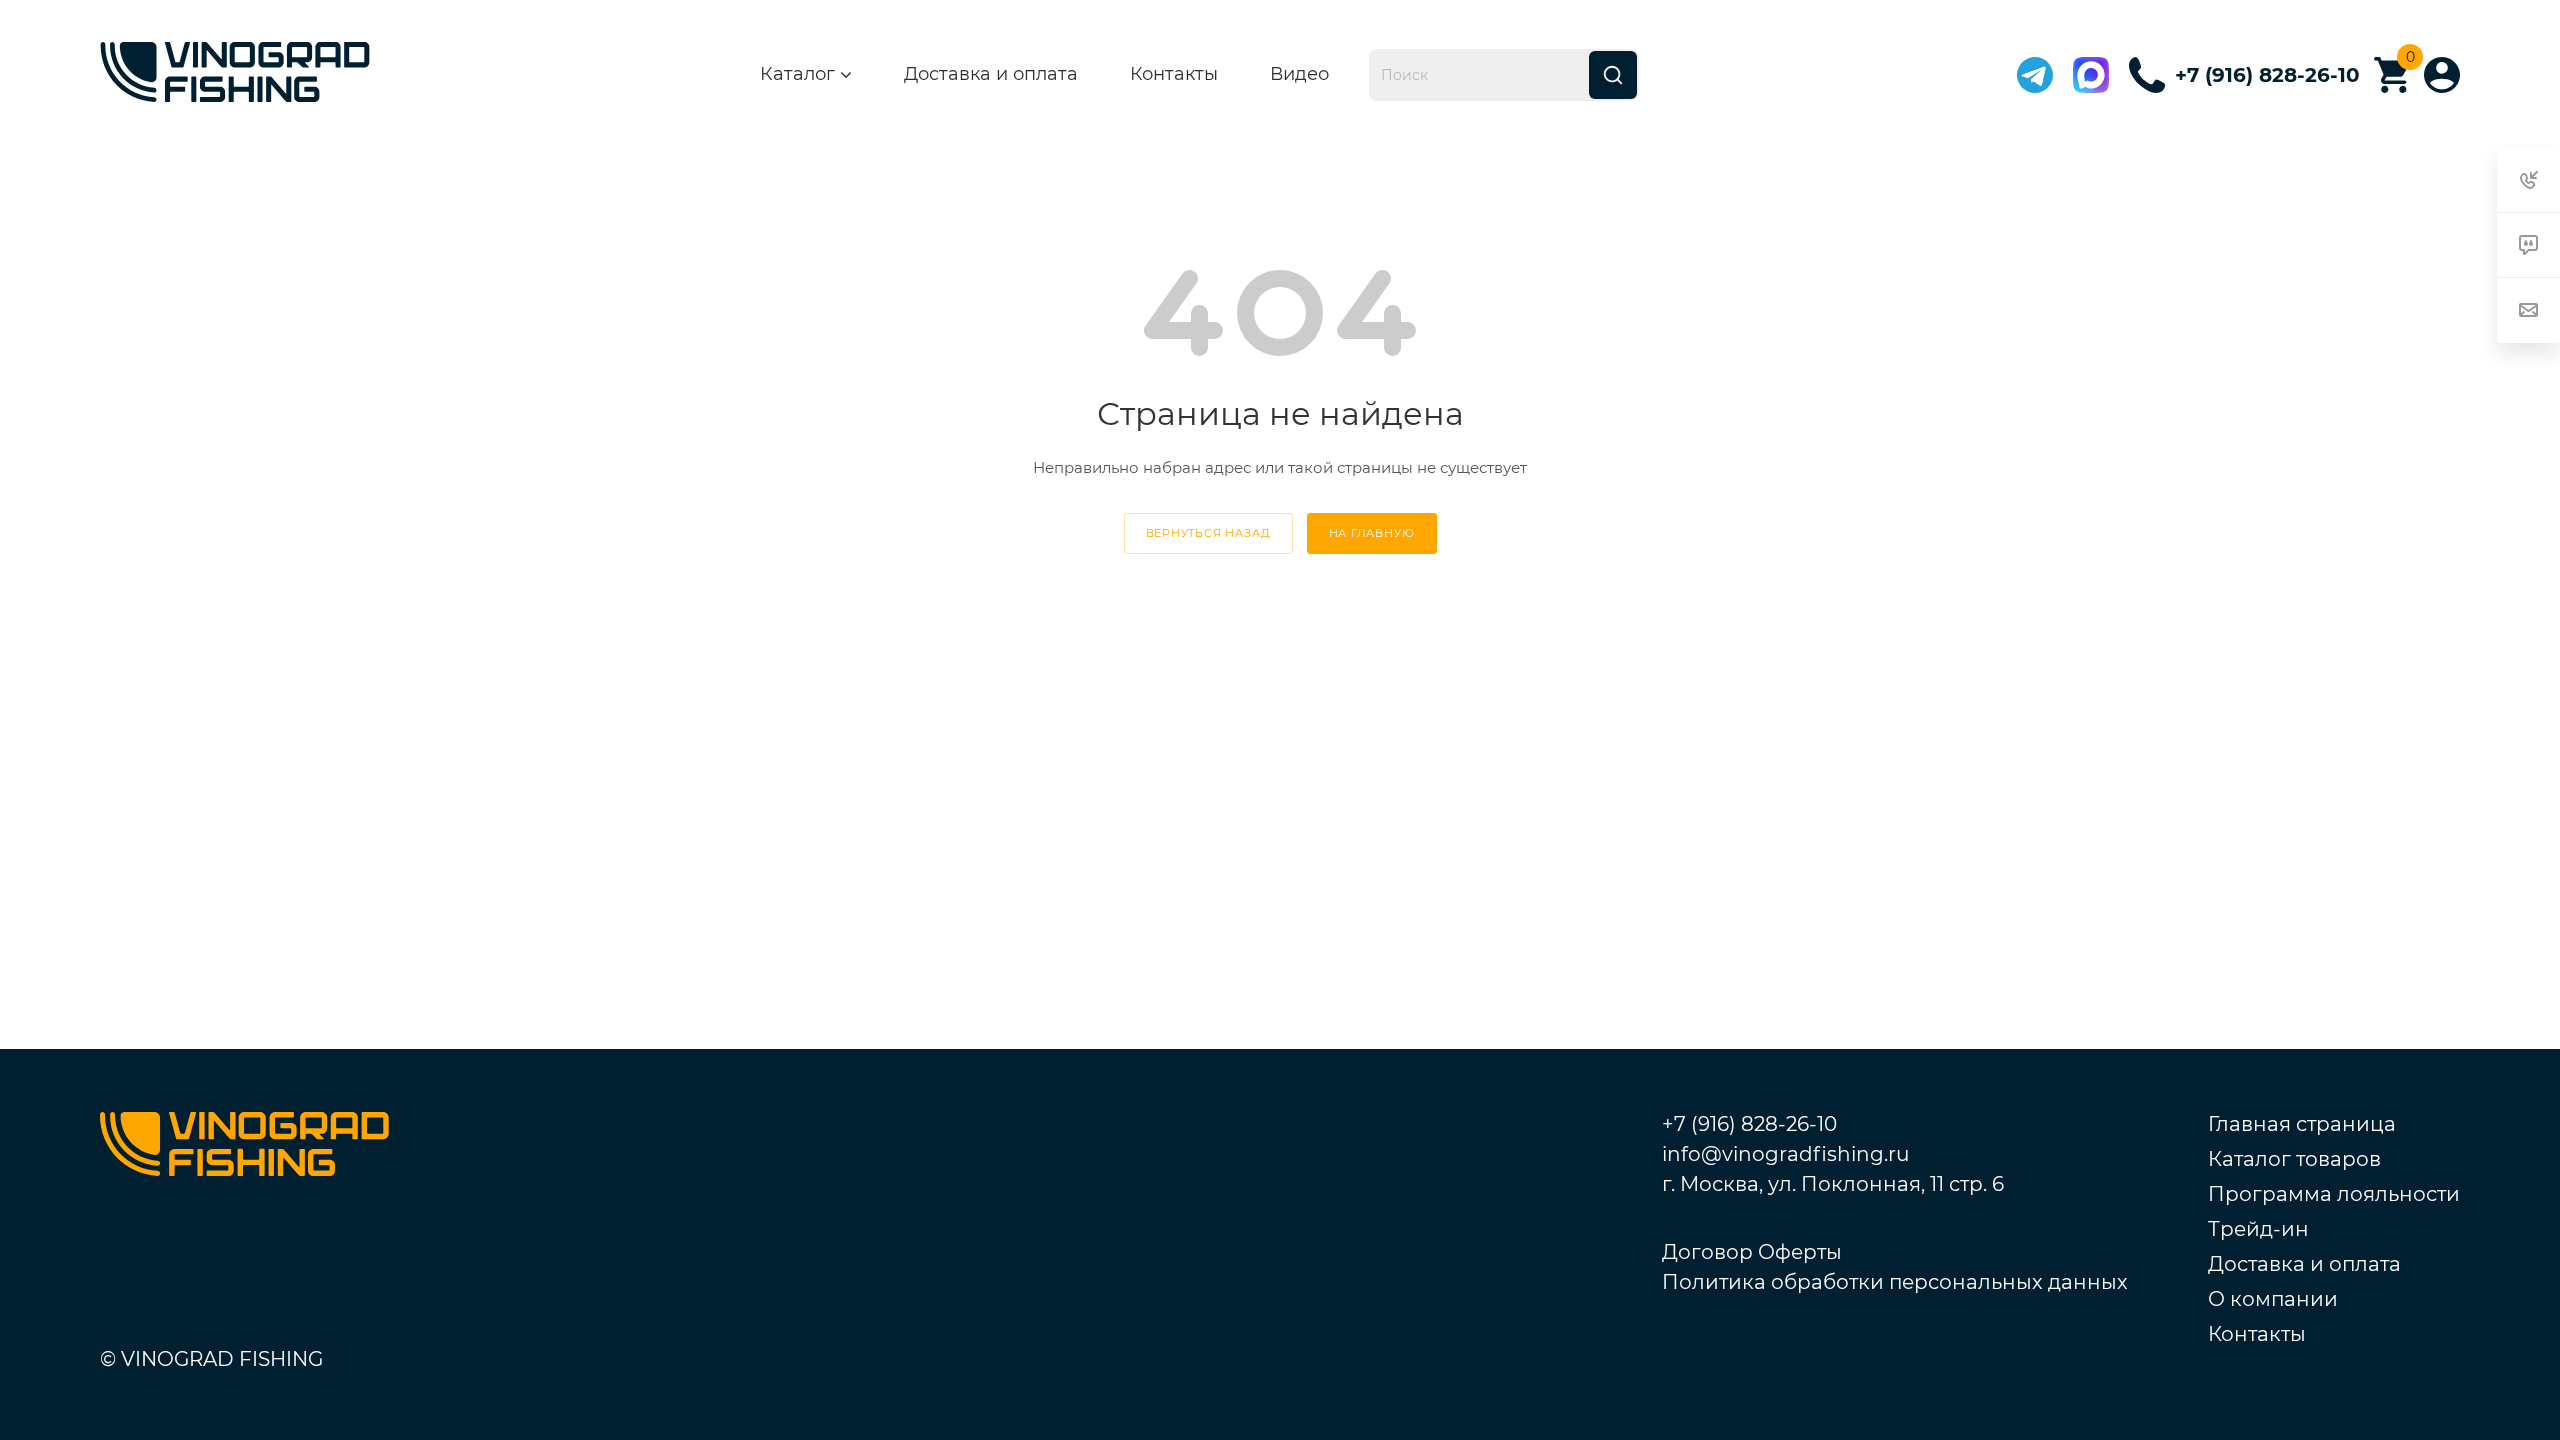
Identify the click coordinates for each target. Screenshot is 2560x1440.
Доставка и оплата (991, 74)
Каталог (797, 74)
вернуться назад (1208, 533)
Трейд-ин (2258, 1229)
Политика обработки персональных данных (1895, 1282)
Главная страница (2302, 1124)
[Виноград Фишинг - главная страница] (235, 75)
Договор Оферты (1752, 1252)
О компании (2273, 1299)
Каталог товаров (2294, 1159)
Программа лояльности (2334, 1194)
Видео (1299, 74)
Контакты (1174, 74)
